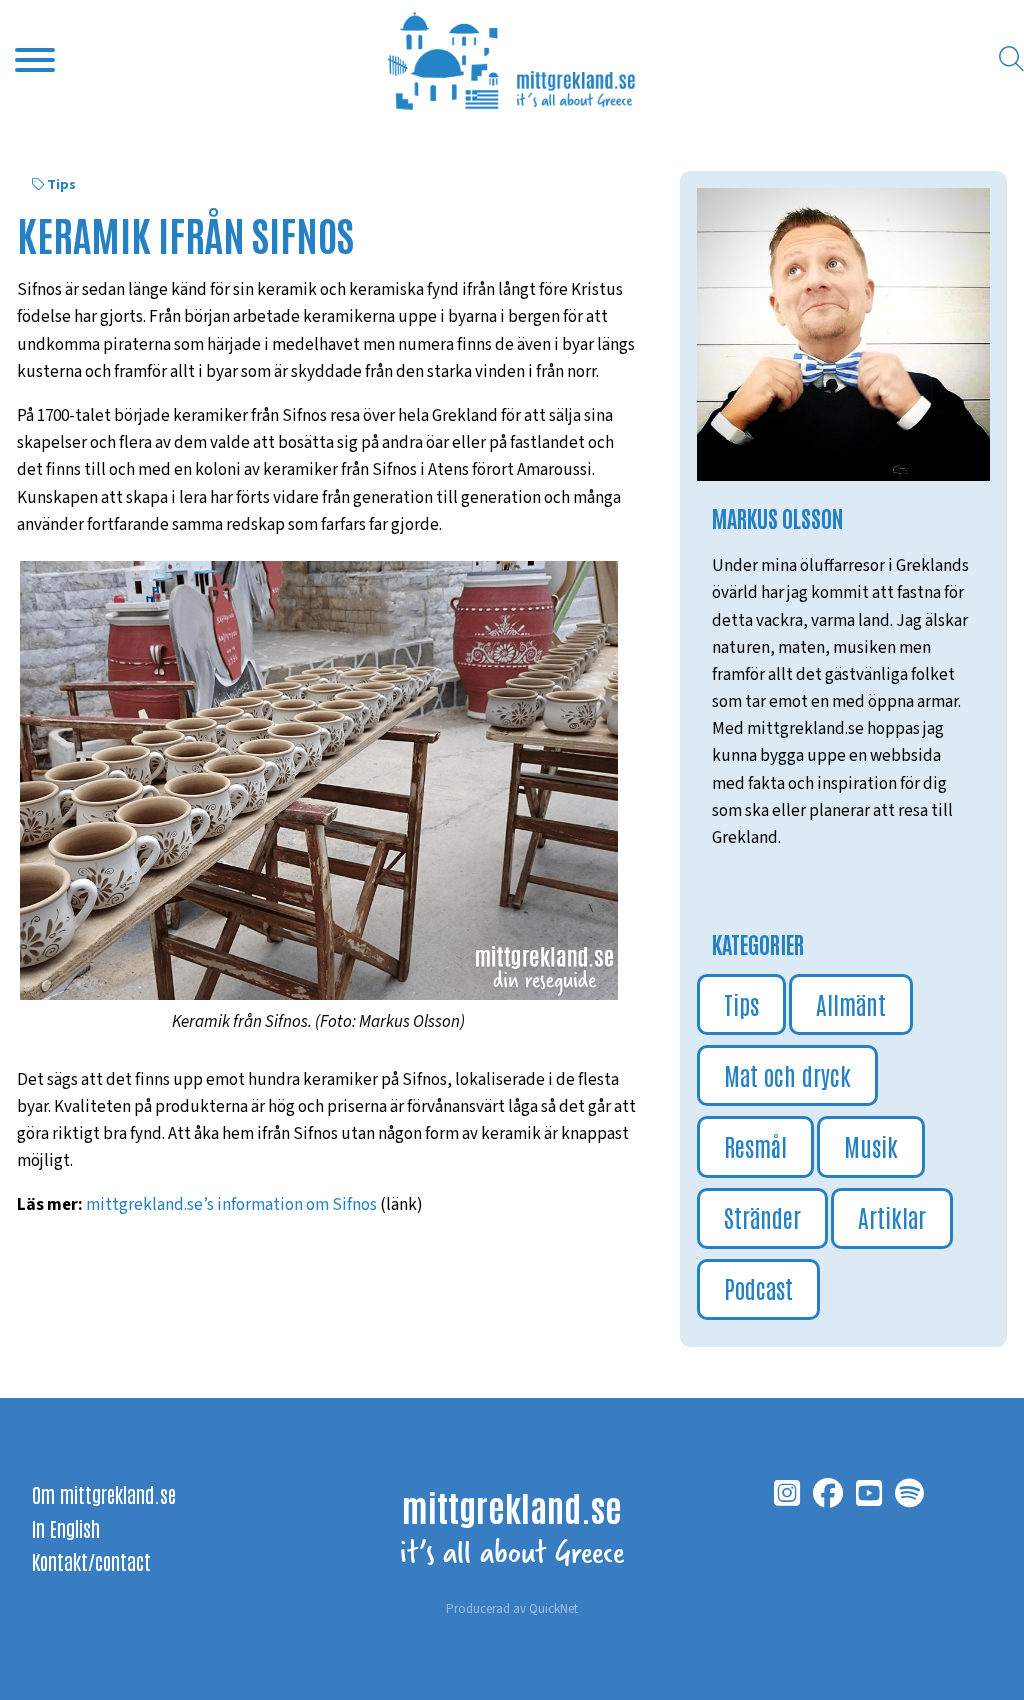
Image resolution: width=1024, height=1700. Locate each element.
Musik (871, 1145)
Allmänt (851, 1003)
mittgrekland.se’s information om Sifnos (231, 1205)
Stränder (762, 1216)
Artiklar (892, 1216)
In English (66, 1528)
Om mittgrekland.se (104, 1494)
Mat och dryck (787, 1074)
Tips (61, 185)
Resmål (755, 1145)
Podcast (758, 1287)
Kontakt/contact (91, 1561)
